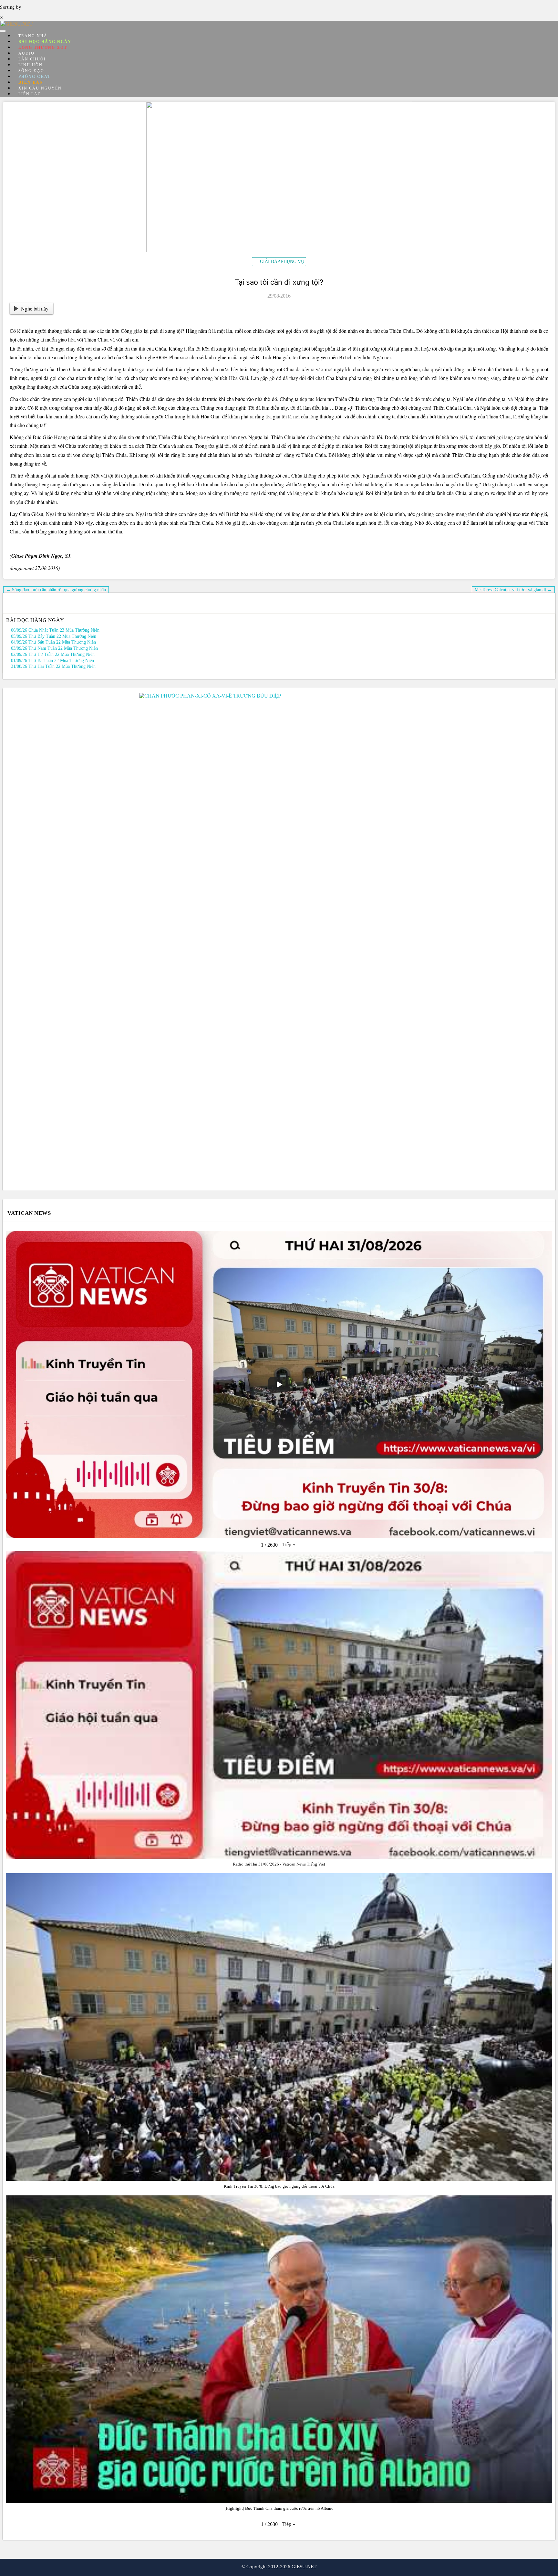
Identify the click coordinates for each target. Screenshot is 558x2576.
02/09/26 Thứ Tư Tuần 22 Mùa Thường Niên (53, 654)
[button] (289, 1545)
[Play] (279, 1384)
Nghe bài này (35, 308)
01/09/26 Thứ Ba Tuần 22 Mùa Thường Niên (52, 661)
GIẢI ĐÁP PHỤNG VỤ (282, 262)
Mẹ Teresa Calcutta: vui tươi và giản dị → (513, 590)
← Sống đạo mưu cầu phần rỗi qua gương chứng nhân (56, 590)
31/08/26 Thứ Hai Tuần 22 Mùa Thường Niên (53, 666)
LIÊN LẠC (30, 94)
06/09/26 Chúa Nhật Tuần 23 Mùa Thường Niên (55, 630)
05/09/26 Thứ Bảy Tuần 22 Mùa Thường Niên (54, 636)
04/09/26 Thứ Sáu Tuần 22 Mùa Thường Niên (53, 642)
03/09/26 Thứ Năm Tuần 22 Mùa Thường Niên (54, 648)
